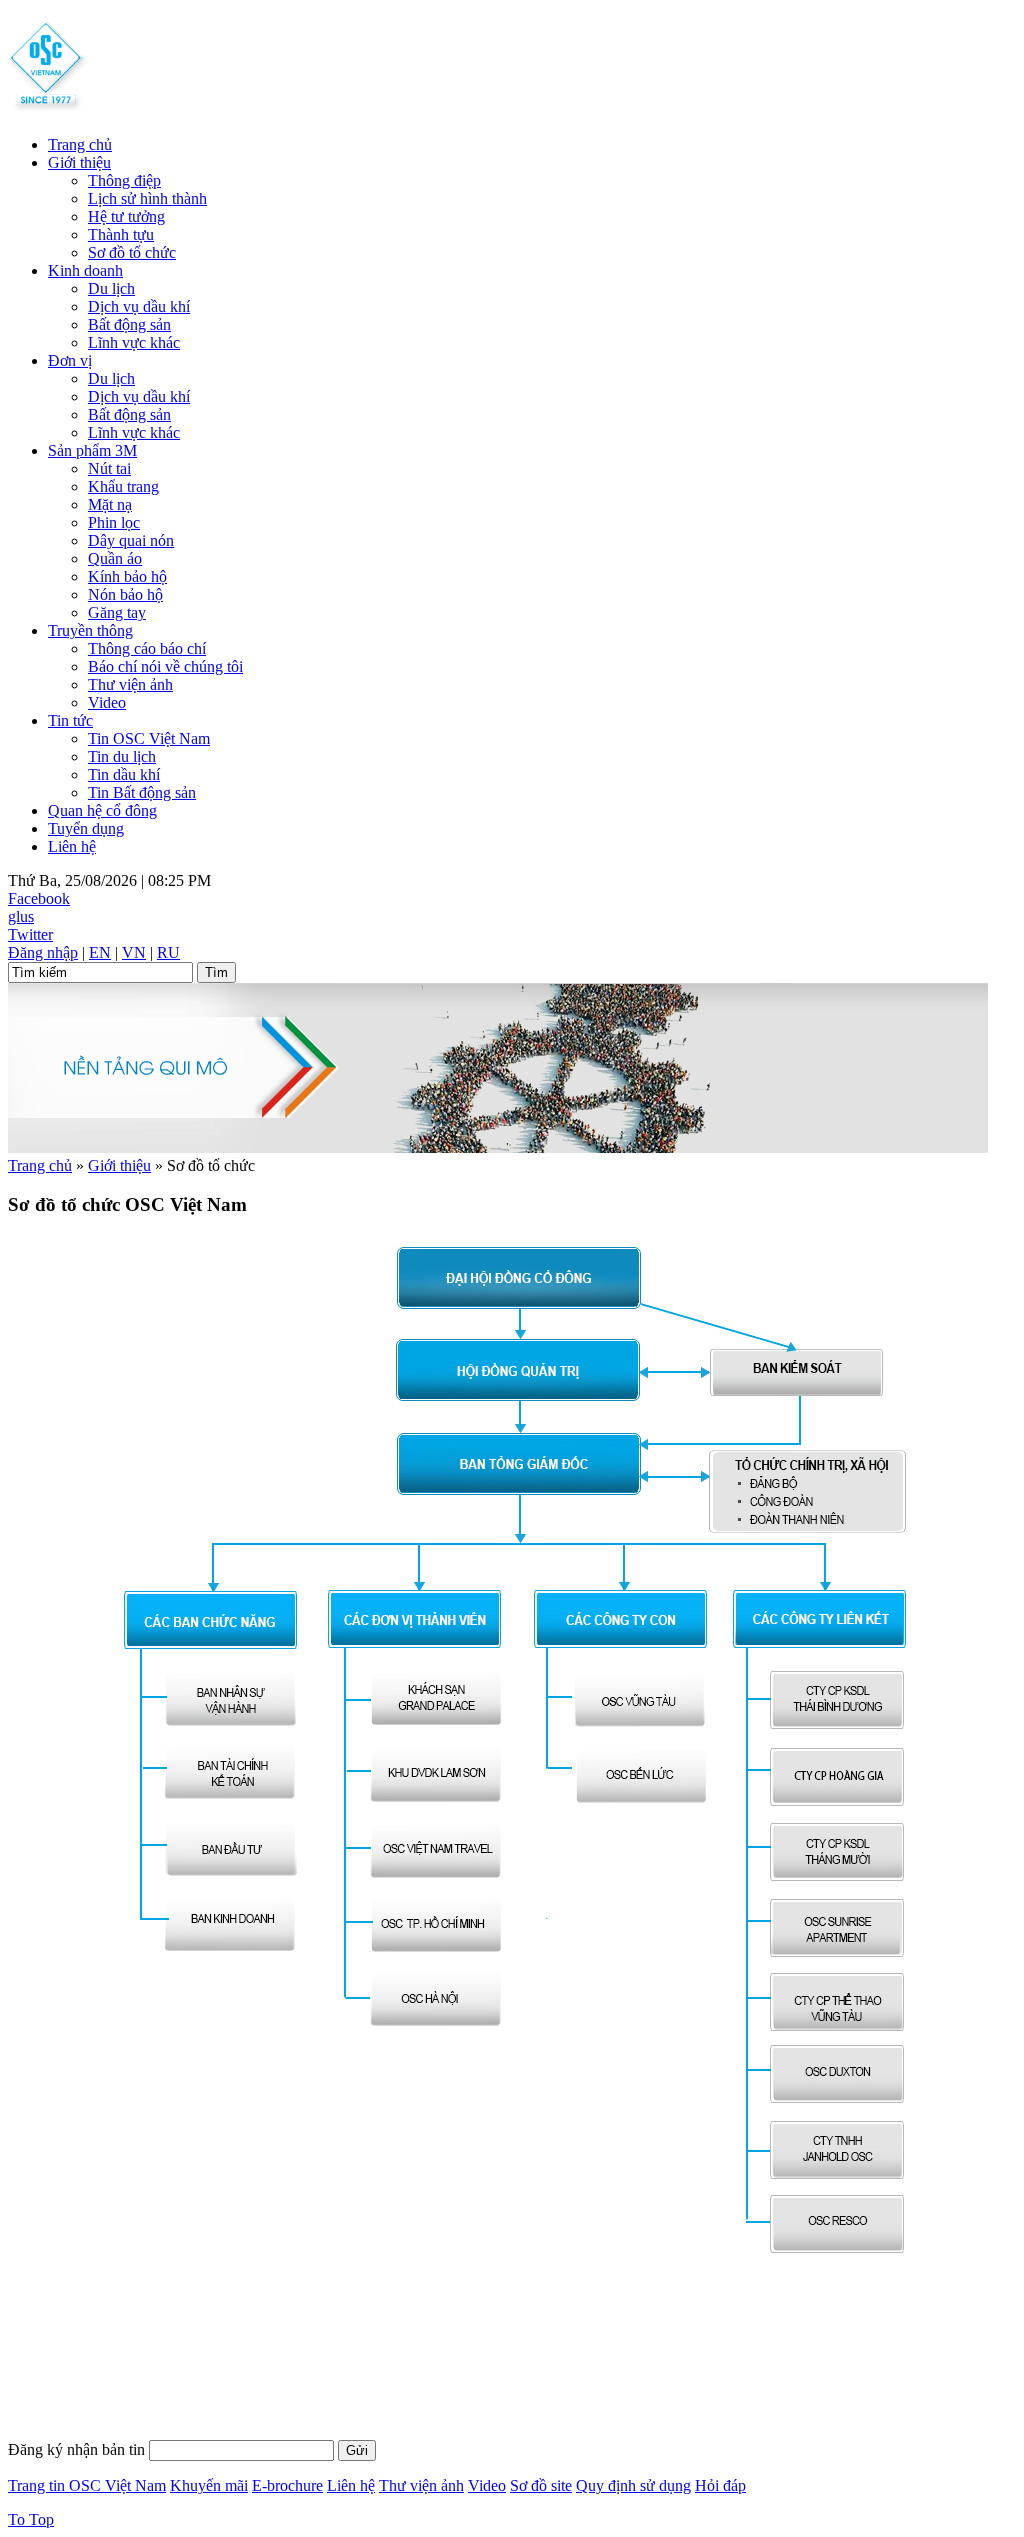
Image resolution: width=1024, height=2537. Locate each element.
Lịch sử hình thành (147, 198)
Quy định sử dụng (633, 2485)
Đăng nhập (43, 952)
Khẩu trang (123, 486)
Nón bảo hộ (125, 594)
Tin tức (70, 720)
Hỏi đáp (720, 2485)
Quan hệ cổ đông (102, 810)
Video (107, 702)
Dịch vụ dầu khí (139, 306)
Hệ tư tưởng (126, 216)
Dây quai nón (131, 540)
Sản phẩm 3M (92, 450)
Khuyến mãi (209, 2485)
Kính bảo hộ (127, 576)
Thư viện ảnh (130, 684)
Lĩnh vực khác (134, 342)
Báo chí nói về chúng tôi (165, 666)
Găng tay (117, 612)
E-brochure (287, 2485)
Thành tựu (121, 234)
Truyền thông (90, 630)
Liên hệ (72, 846)
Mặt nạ (110, 504)
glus (21, 916)
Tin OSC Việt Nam (149, 738)
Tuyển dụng (86, 828)
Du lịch (111, 288)
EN (100, 952)
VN (134, 952)
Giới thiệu (79, 162)
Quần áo (115, 558)
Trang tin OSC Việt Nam (87, 2485)
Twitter (30, 934)
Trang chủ (80, 144)
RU (168, 952)
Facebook (39, 898)
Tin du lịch (122, 756)
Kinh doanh (85, 270)
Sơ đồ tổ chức (132, 252)
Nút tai (109, 468)
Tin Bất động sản (142, 792)
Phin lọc (114, 522)
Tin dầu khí (124, 774)
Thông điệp (124, 180)
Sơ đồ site (541, 2485)
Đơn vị (70, 360)
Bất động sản (129, 324)
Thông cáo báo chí (147, 648)
